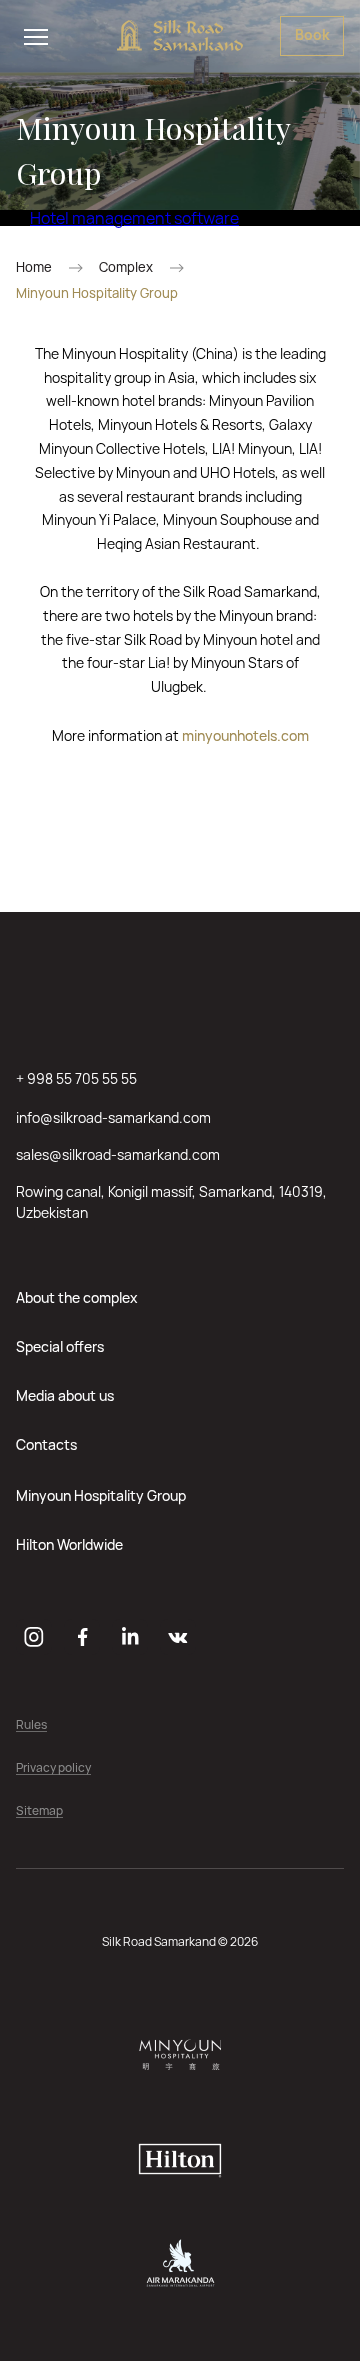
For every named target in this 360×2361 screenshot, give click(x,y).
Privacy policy (53, 1768)
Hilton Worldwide (69, 1544)
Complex (126, 267)
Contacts (46, 1444)
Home (34, 267)
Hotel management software (134, 218)
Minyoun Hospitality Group (101, 1495)
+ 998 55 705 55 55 (76, 1078)
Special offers (60, 1346)
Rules (31, 1725)
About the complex (77, 1297)
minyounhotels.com (245, 735)
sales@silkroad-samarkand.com (118, 1154)
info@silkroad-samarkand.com (113, 1117)
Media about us (65, 1395)
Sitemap (39, 1811)
